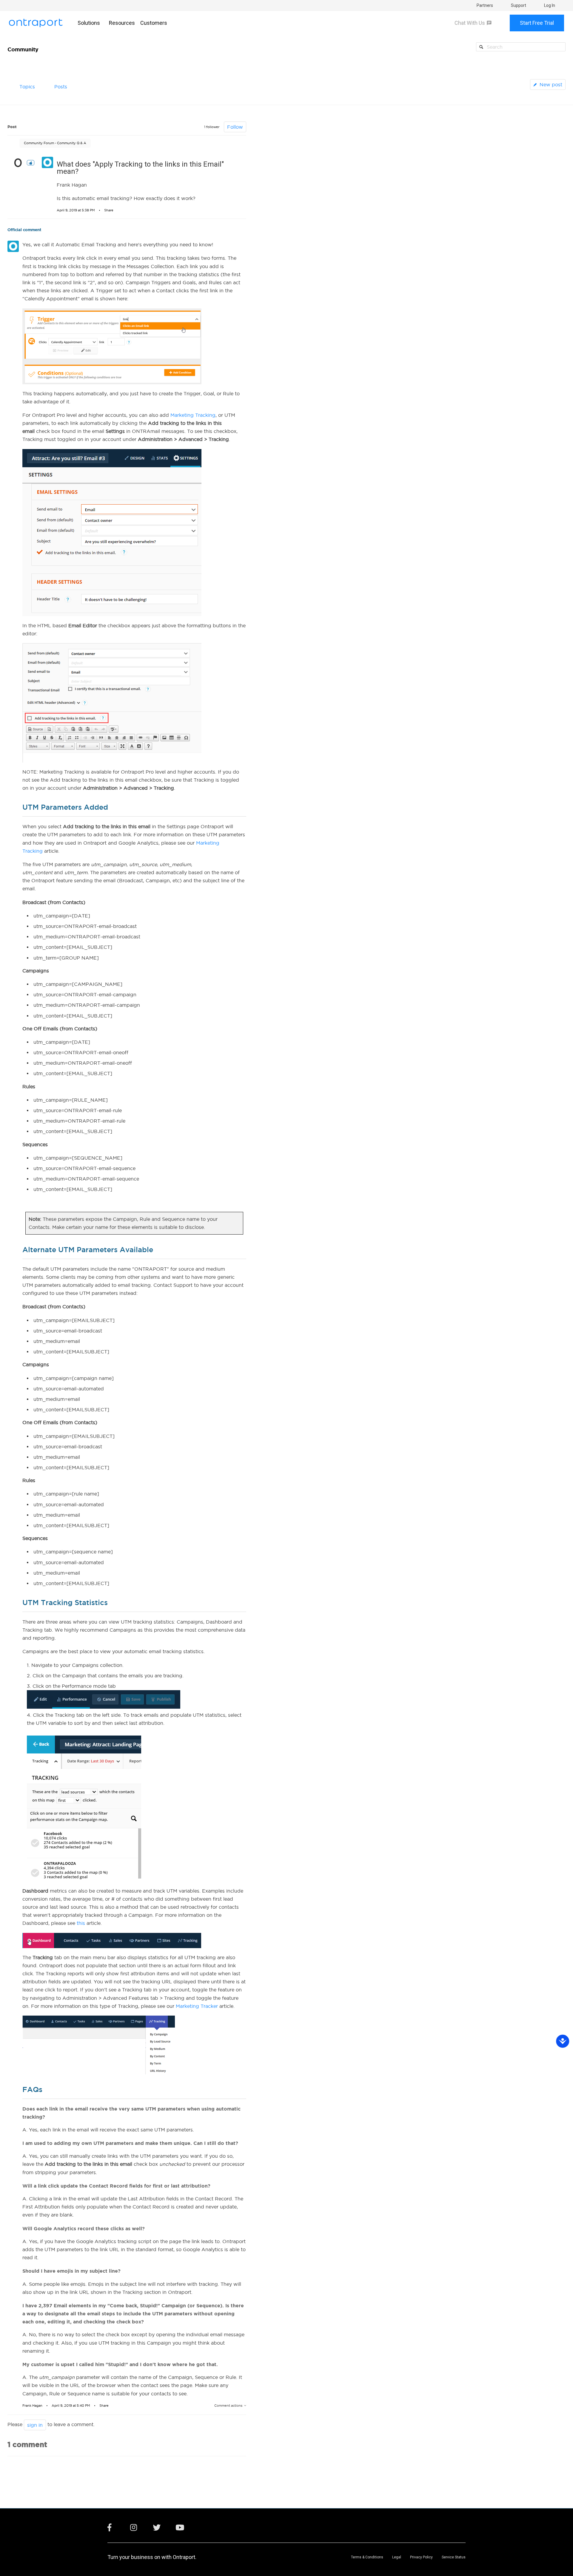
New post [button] (551, 84)
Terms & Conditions (367, 2557)
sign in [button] (35, 2425)
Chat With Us (470, 23)
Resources (122, 23)
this (81, 1923)
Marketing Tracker (197, 2006)
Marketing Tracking (193, 415)
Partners (485, 5)
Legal (397, 2557)
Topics (27, 87)
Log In (550, 5)
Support (519, 5)
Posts (61, 87)
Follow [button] (235, 127)
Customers (154, 23)
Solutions (89, 23)
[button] (31, 163)
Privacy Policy (421, 2557)
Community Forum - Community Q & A (55, 143)
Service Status (454, 2557)
